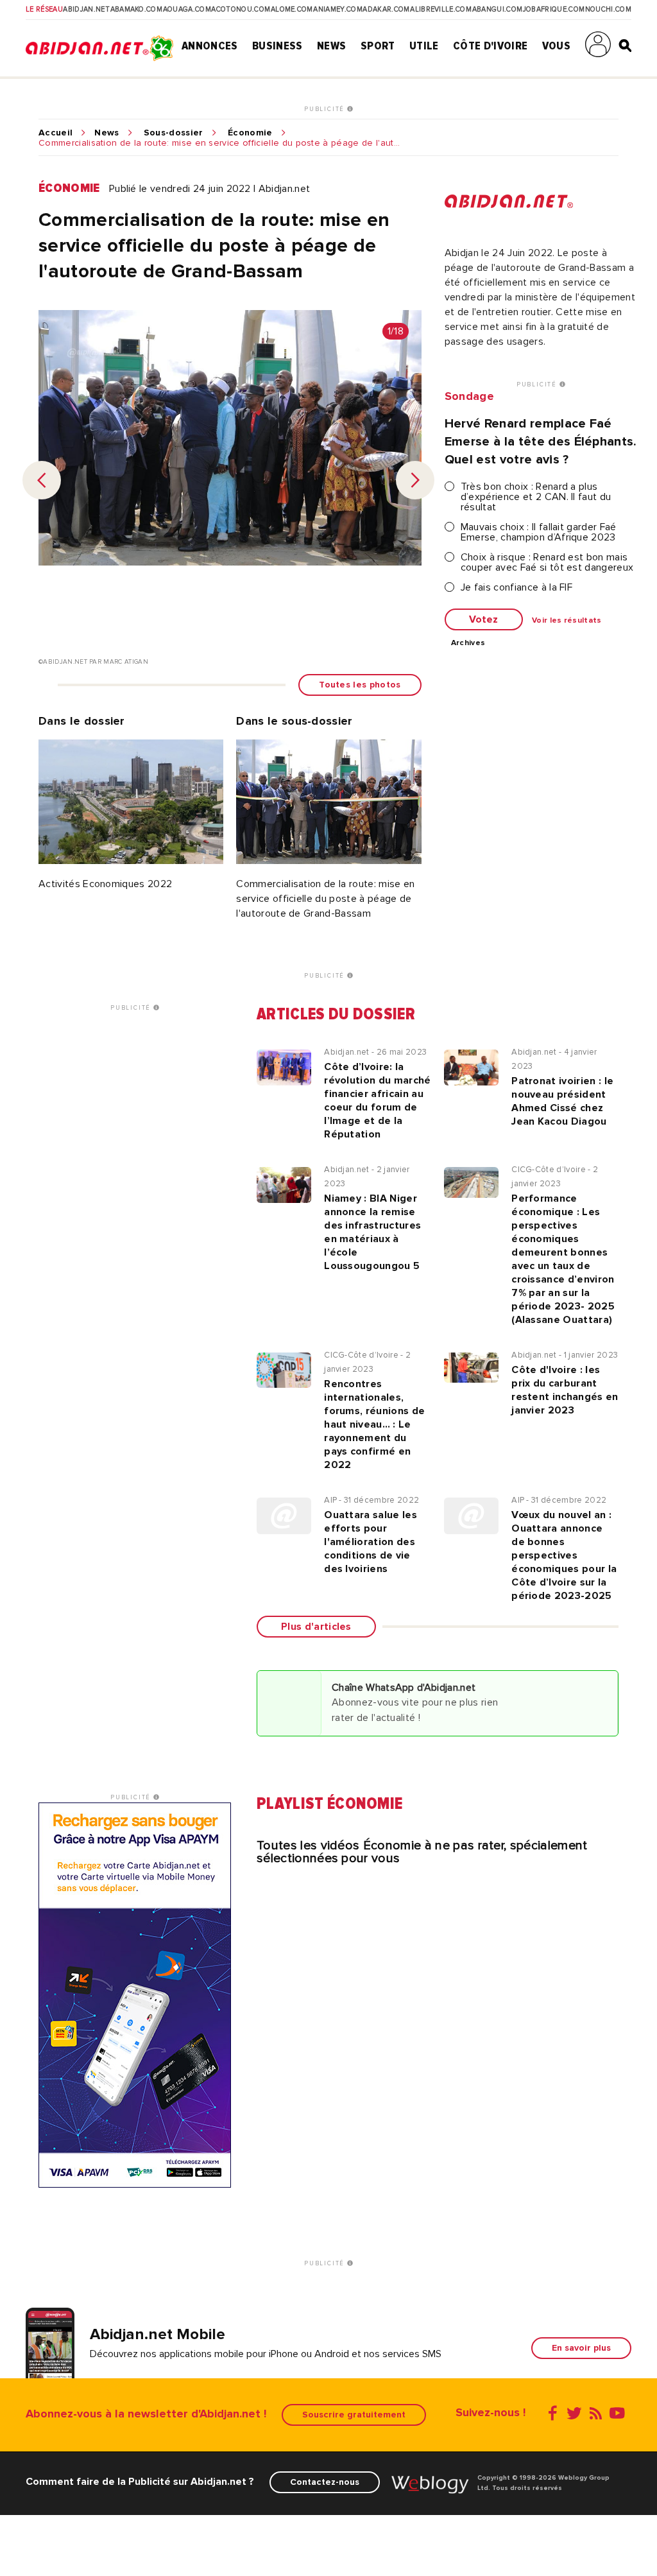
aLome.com (292, 10)
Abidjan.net (86, 10)
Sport (378, 46)
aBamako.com (137, 10)
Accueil (55, 133)
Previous (42, 480)
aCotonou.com (241, 10)
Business (277, 46)
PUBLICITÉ (326, 109)
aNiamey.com (338, 10)
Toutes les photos (360, 685)
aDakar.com (386, 10)
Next (415, 480)
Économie (250, 133)
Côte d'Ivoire (490, 46)
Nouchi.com (608, 10)
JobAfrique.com (554, 10)
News (331, 46)
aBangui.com (498, 10)
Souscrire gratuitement (354, 2415)
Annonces (210, 46)
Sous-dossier (174, 133)
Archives (468, 643)
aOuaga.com (187, 10)
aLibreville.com (441, 10)
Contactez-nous (325, 2482)
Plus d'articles (316, 1627)
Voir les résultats (567, 621)
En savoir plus (581, 2348)
